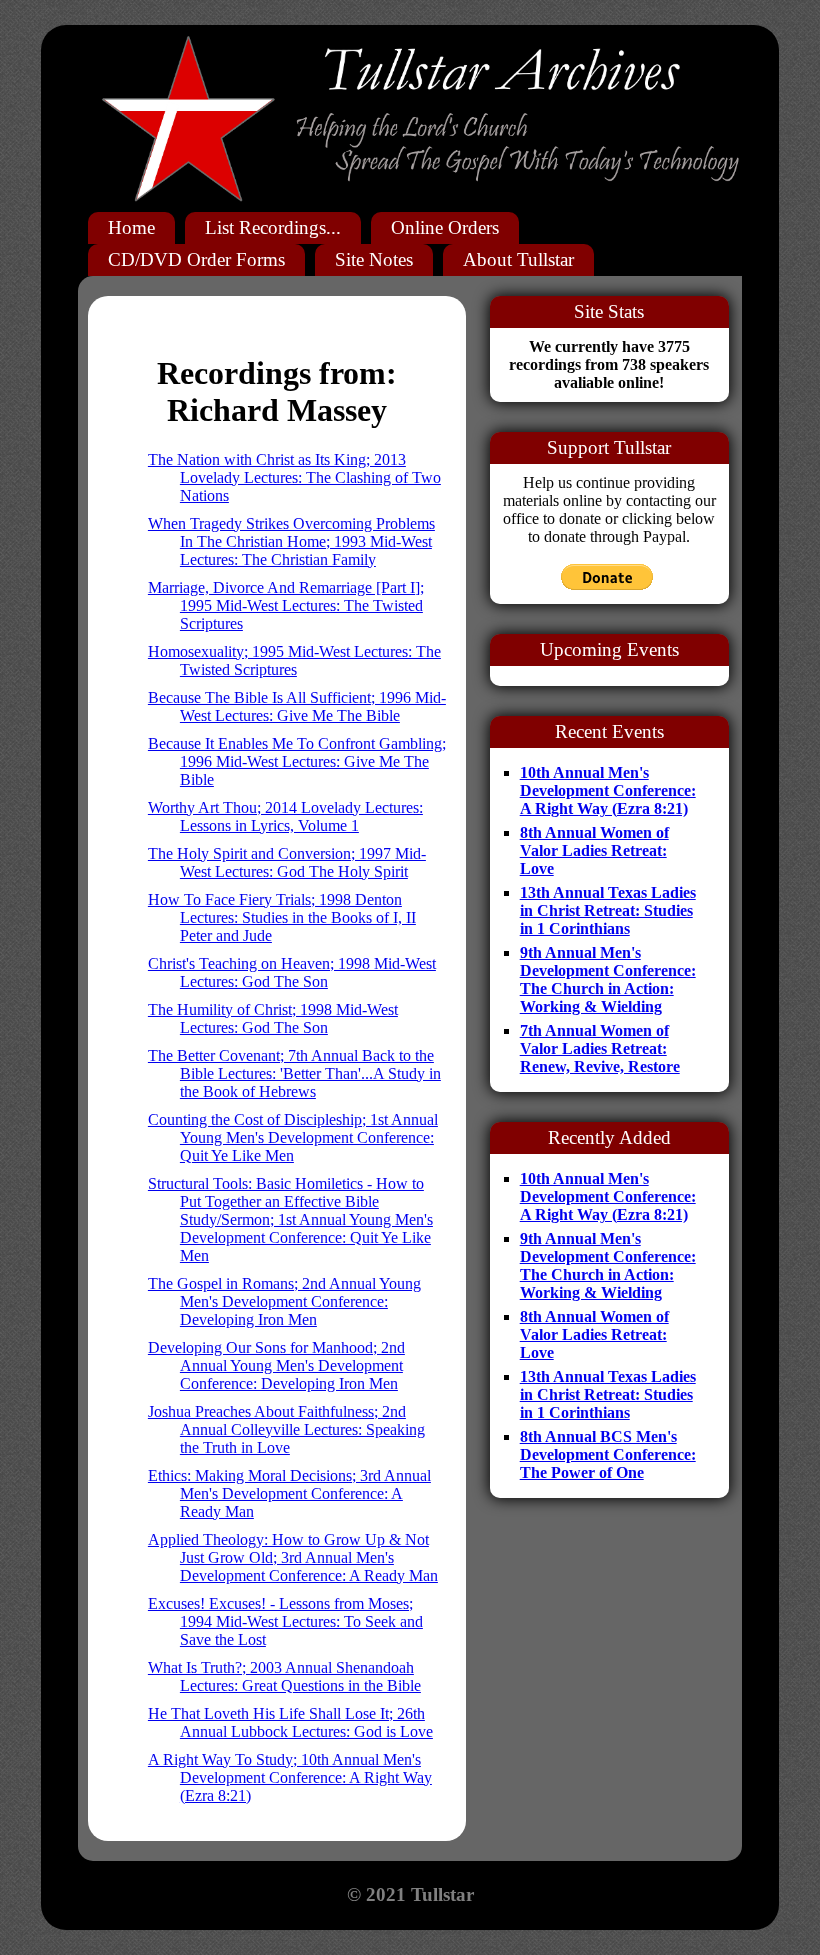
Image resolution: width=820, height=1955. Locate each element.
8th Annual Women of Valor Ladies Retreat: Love (594, 850)
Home (131, 227)
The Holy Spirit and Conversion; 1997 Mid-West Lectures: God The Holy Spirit (287, 862)
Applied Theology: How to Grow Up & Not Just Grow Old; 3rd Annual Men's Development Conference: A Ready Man (293, 1557)
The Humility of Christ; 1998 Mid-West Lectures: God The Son (273, 1018)
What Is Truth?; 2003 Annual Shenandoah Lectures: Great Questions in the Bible (284, 1676)
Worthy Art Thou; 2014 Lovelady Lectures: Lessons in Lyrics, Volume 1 (285, 816)
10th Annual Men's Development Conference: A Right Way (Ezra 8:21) (608, 790)
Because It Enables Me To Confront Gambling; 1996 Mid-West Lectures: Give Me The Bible (297, 761)
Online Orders (445, 227)
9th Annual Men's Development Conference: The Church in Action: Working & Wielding (608, 979)
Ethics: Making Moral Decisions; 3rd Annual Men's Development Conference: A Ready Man (289, 1493)
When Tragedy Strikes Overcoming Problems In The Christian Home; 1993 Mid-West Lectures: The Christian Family (291, 541)
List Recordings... (273, 227)
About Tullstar (518, 259)
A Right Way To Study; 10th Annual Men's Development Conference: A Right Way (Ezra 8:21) (290, 1777)
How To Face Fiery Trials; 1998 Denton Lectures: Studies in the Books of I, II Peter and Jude (282, 917)
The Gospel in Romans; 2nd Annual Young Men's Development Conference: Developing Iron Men (284, 1301)
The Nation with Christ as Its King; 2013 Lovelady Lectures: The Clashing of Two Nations (294, 477)
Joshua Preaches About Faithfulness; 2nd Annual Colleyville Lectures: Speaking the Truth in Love (286, 1429)
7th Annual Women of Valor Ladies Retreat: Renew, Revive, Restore (600, 1048)
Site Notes (374, 259)
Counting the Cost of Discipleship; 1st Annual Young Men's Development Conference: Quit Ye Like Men (293, 1137)
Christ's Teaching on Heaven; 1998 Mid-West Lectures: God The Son (292, 972)
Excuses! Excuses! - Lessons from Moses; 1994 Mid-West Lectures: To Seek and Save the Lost (285, 1621)
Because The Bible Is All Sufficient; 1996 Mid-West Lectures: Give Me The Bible (297, 706)
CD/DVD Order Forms (196, 259)
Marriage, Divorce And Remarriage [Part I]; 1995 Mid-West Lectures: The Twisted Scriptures (286, 605)
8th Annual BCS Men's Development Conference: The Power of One (608, 1454)
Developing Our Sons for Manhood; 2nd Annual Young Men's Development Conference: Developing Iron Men (276, 1365)
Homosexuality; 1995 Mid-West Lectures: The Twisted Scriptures (294, 660)
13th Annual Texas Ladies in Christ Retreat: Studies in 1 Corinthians (608, 910)
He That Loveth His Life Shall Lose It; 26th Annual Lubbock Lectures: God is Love (290, 1722)
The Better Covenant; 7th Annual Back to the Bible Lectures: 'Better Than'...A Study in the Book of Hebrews (294, 1073)
